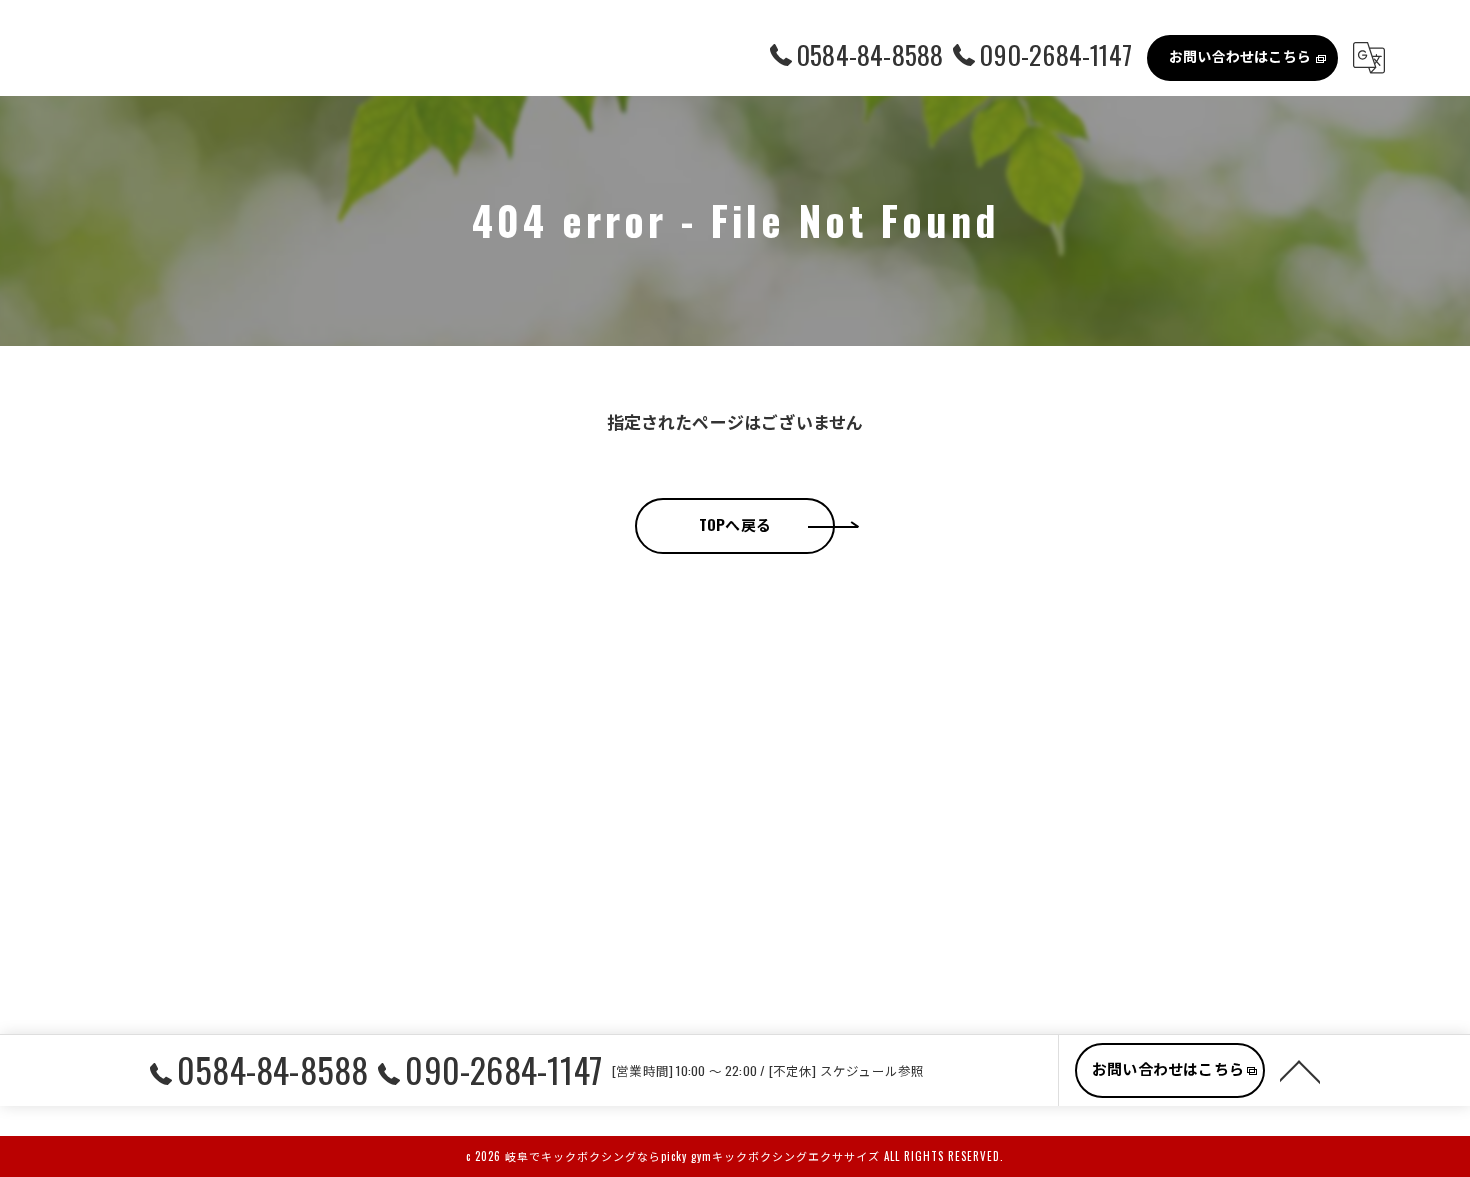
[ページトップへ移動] (1300, 1070)
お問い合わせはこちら (1240, 55)
